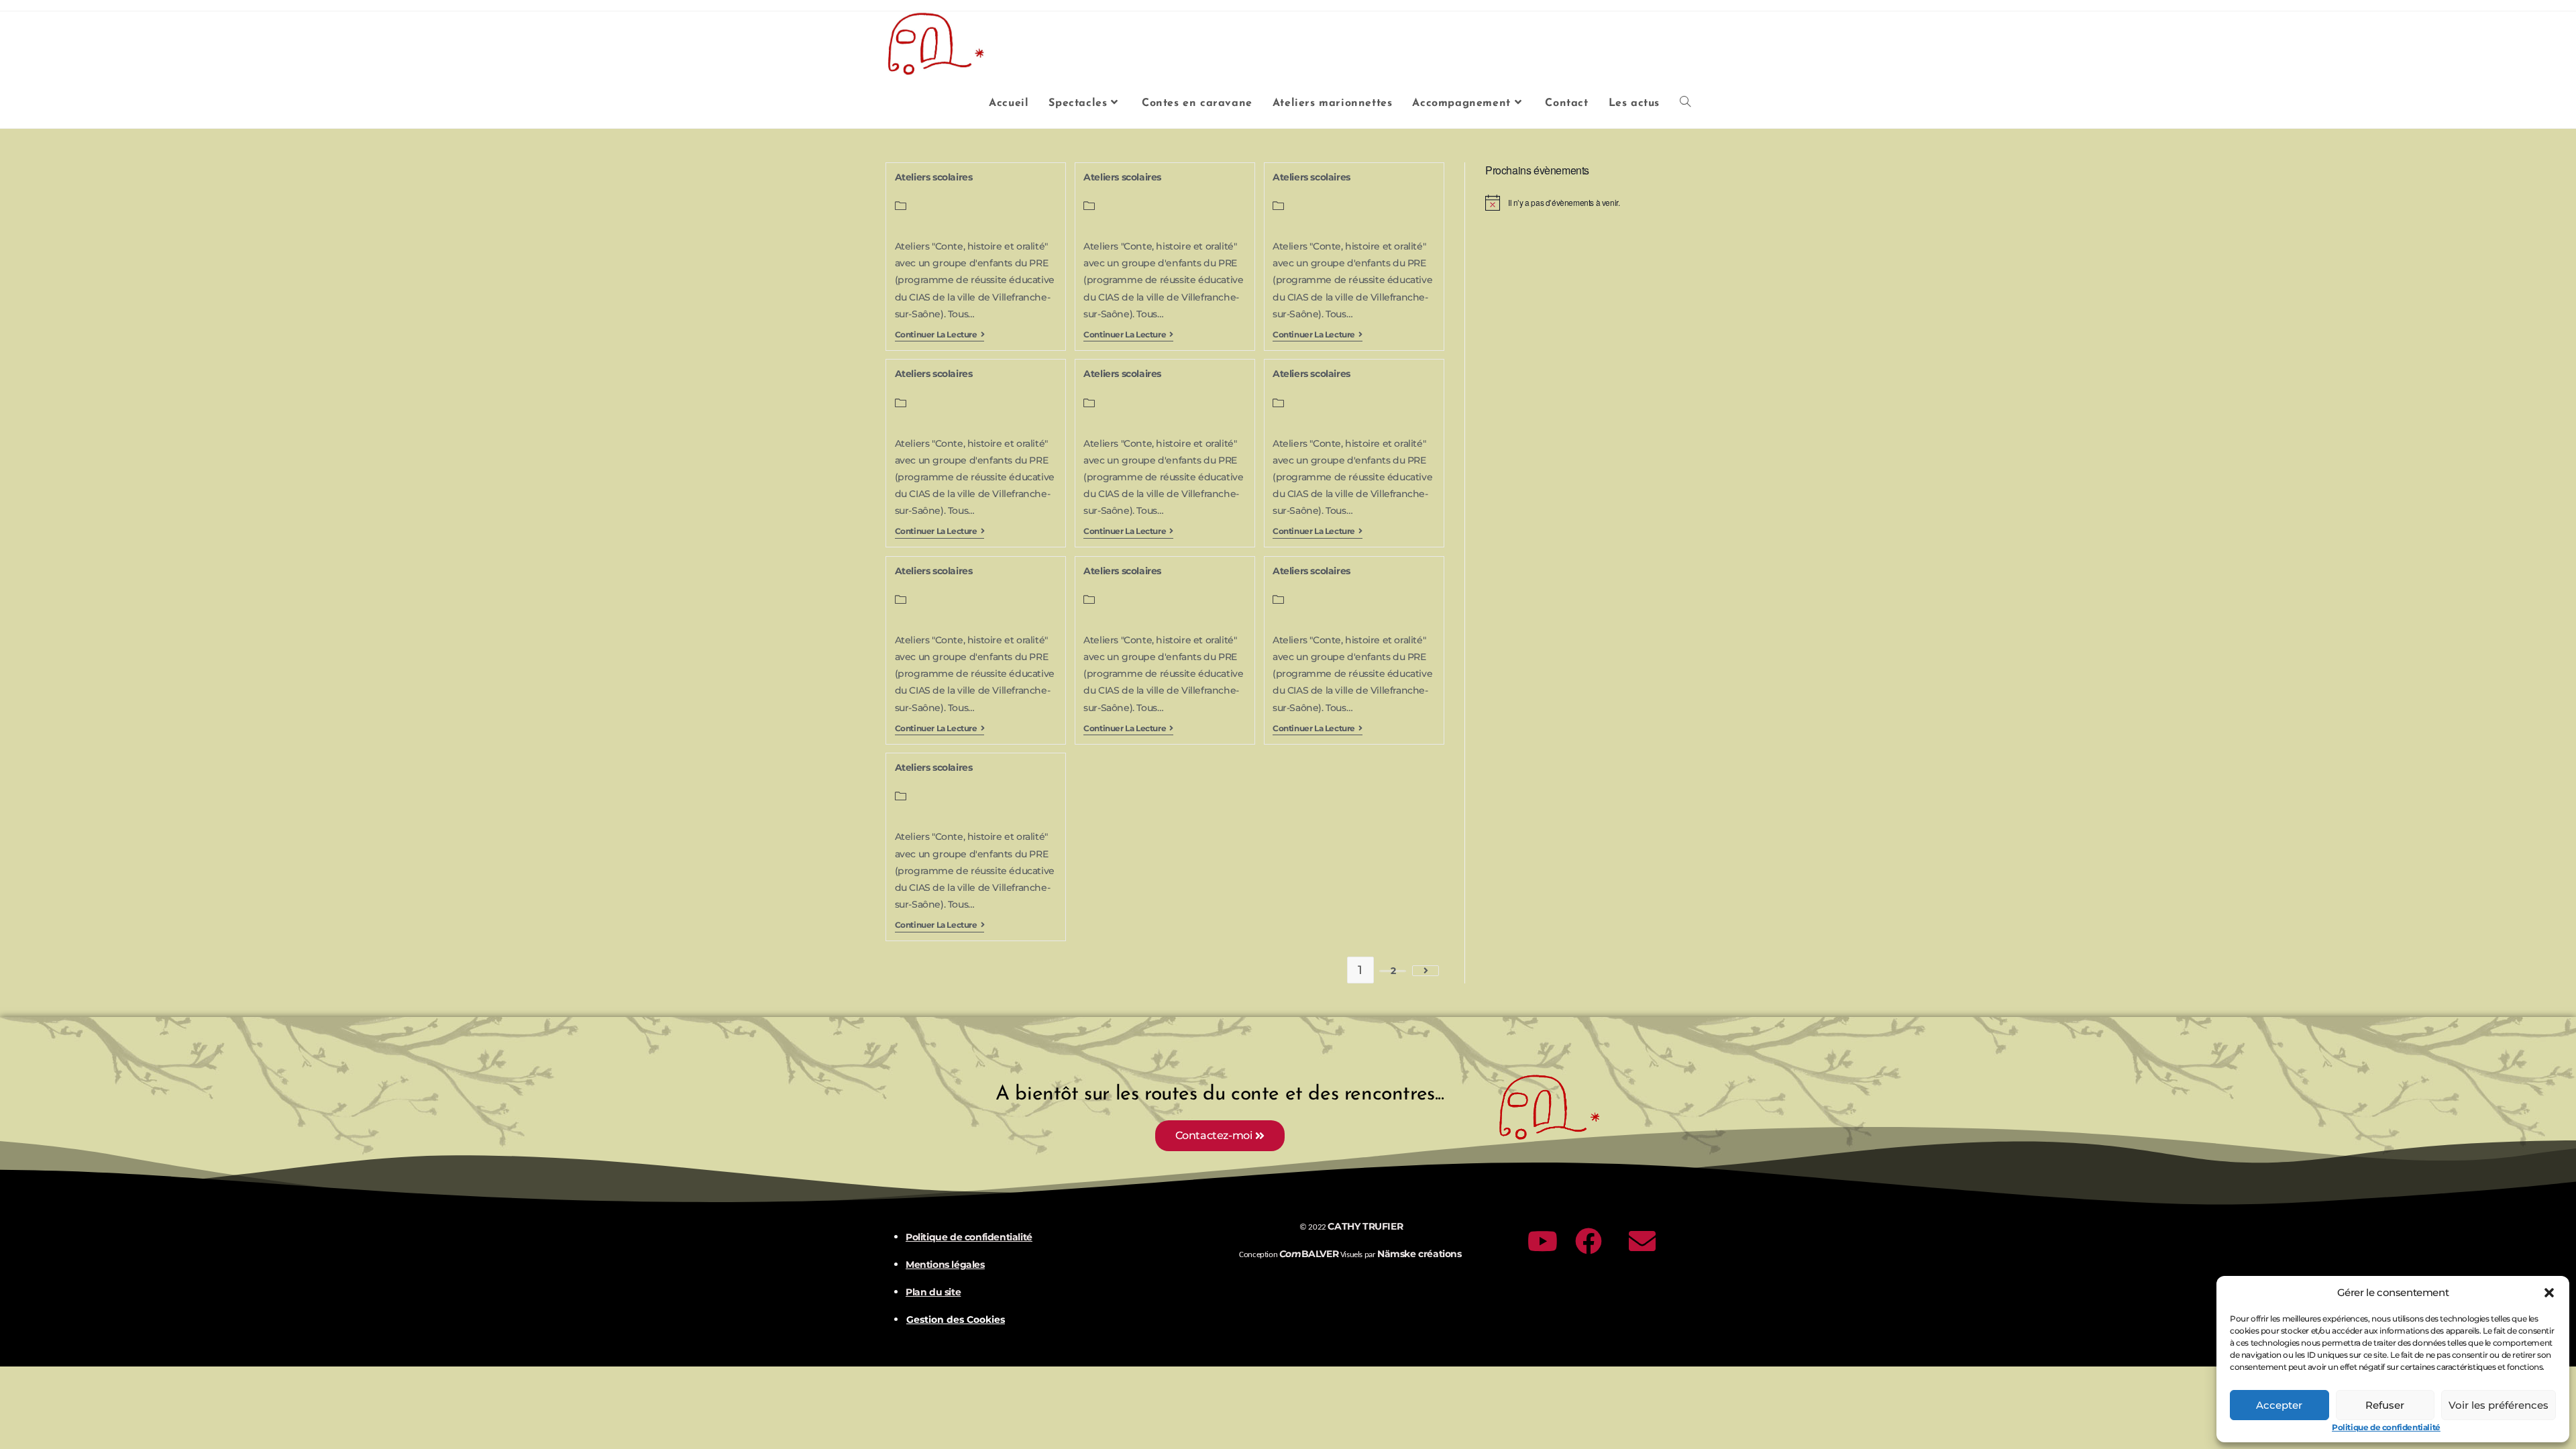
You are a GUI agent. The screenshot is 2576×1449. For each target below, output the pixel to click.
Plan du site (933, 1292)
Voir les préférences (2499, 1405)
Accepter (2279, 1405)
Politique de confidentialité (2386, 1427)
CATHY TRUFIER (1365, 1226)
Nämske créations (1419, 1254)
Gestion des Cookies (956, 1320)
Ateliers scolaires (934, 177)
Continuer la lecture (940, 335)
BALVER (1309, 1254)
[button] (2549, 1293)
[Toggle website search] (1685, 103)
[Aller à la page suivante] (1426, 971)
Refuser (2385, 1405)
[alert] (1588, 203)
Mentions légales (945, 1265)
